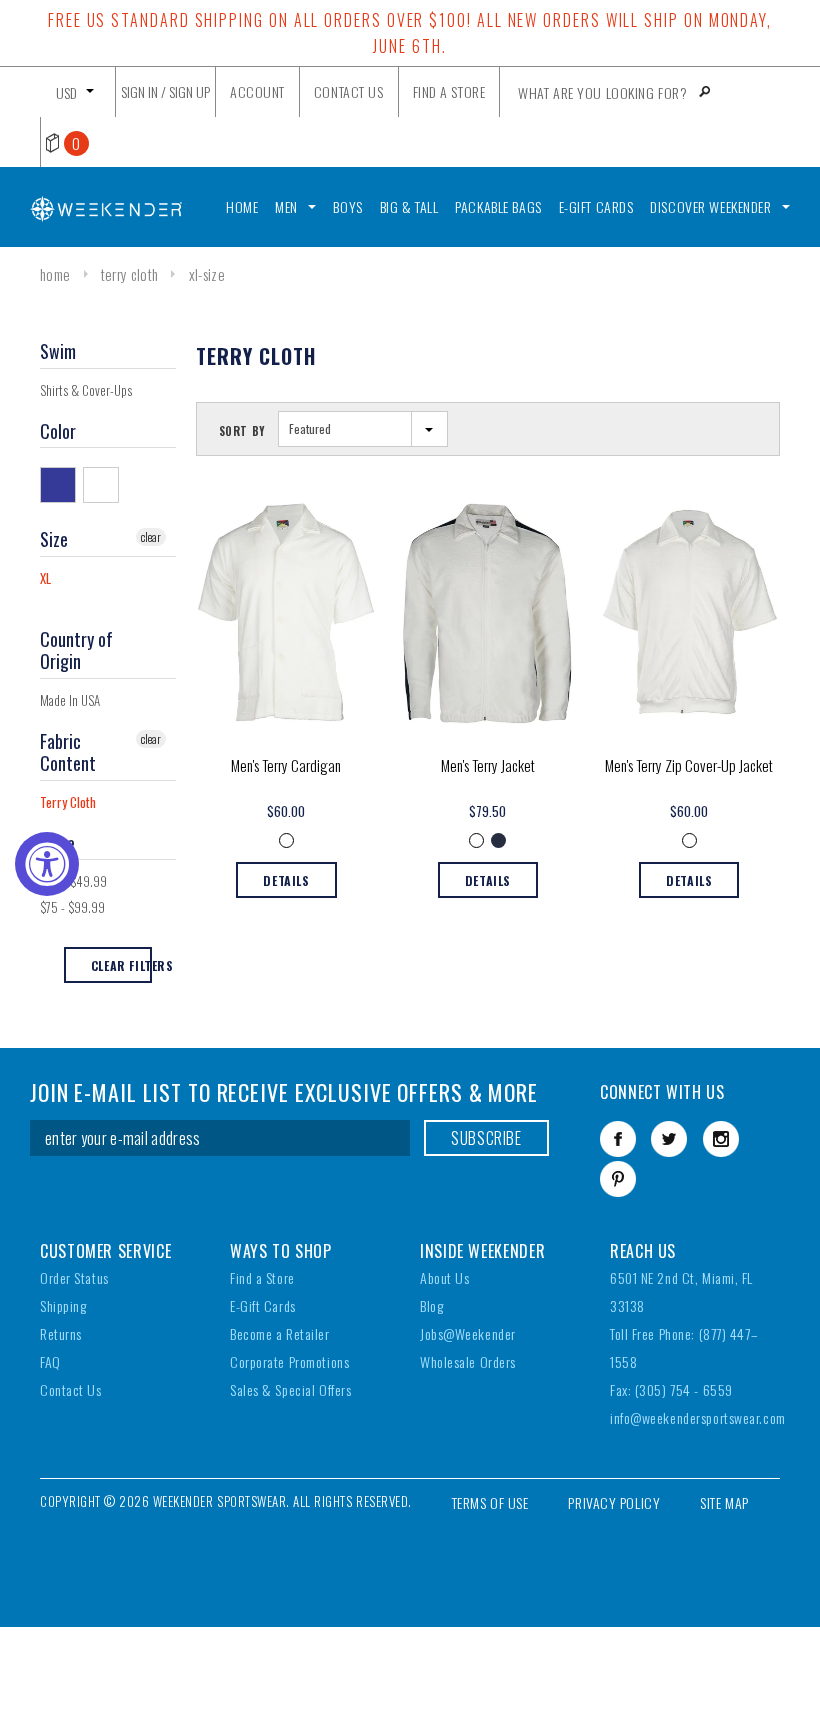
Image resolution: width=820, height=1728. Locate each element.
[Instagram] (721, 1139)
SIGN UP (189, 91)
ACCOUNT (257, 91)
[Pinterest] (618, 1179)
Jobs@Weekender (468, 1333)
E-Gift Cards (263, 1305)
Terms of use (490, 1502)
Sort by (242, 431)
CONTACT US (349, 91)
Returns (61, 1333)
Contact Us (71, 1389)
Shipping (63, 1305)
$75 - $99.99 (72, 907)
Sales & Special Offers (290, 1389)
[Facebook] (618, 1139)
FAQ (50, 1361)
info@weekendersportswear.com (698, 1417)
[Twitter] (669, 1139)
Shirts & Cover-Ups (86, 390)
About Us (444, 1277)
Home (55, 274)
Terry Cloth (129, 274)
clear (151, 536)
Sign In (139, 91)
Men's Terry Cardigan (286, 765)
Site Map (724, 1502)
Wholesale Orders (468, 1361)
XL (45, 578)
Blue (61, 484)
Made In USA (70, 700)
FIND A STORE (449, 91)
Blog (431, 1305)
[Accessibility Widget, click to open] (47, 864)
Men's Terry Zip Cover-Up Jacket (689, 765)
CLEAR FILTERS (121, 965)
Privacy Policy (614, 1502)
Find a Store (262, 1277)
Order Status (74, 1277)
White (104, 484)
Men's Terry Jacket (488, 765)
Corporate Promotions (289, 1361)
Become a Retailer (280, 1333)
